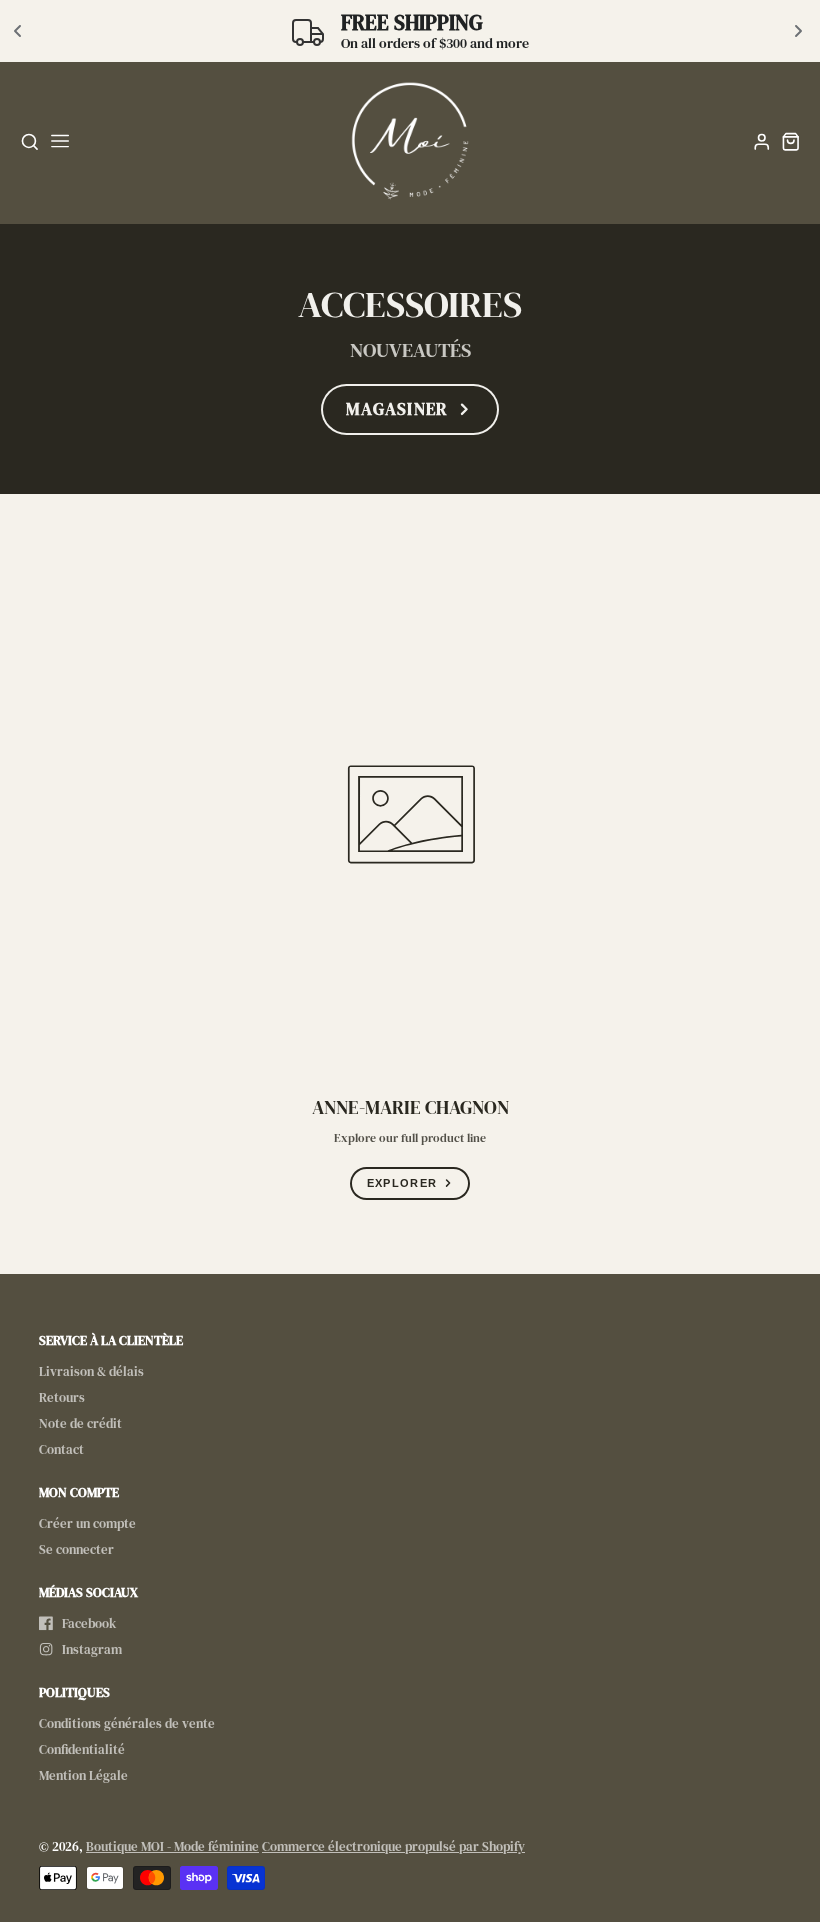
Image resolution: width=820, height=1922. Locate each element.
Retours (62, 1397)
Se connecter (76, 1549)
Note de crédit (80, 1423)
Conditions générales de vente (127, 1723)
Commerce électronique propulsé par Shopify (393, 1846)
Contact (61, 1449)
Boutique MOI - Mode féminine (172, 1846)
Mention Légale (83, 1775)
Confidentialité (82, 1749)
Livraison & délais (91, 1371)
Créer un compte (87, 1523)
